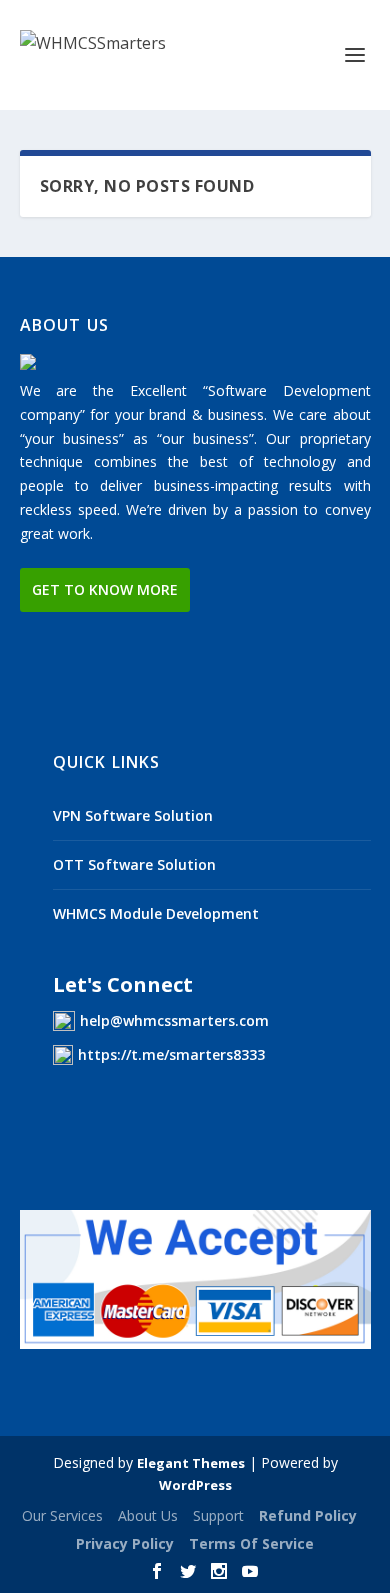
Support (218, 1515)
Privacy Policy (125, 1543)
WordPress (195, 1485)
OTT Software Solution (134, 864)
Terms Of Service (251, 1543)
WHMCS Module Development (156, 913)
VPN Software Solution (133, 815)
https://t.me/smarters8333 (171, 1054)
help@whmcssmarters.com (174, 1020)
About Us (148, 1515)
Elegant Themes (191, 1463)
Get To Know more (105, 589)
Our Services (62, 1515)
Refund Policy (308, 1515)
